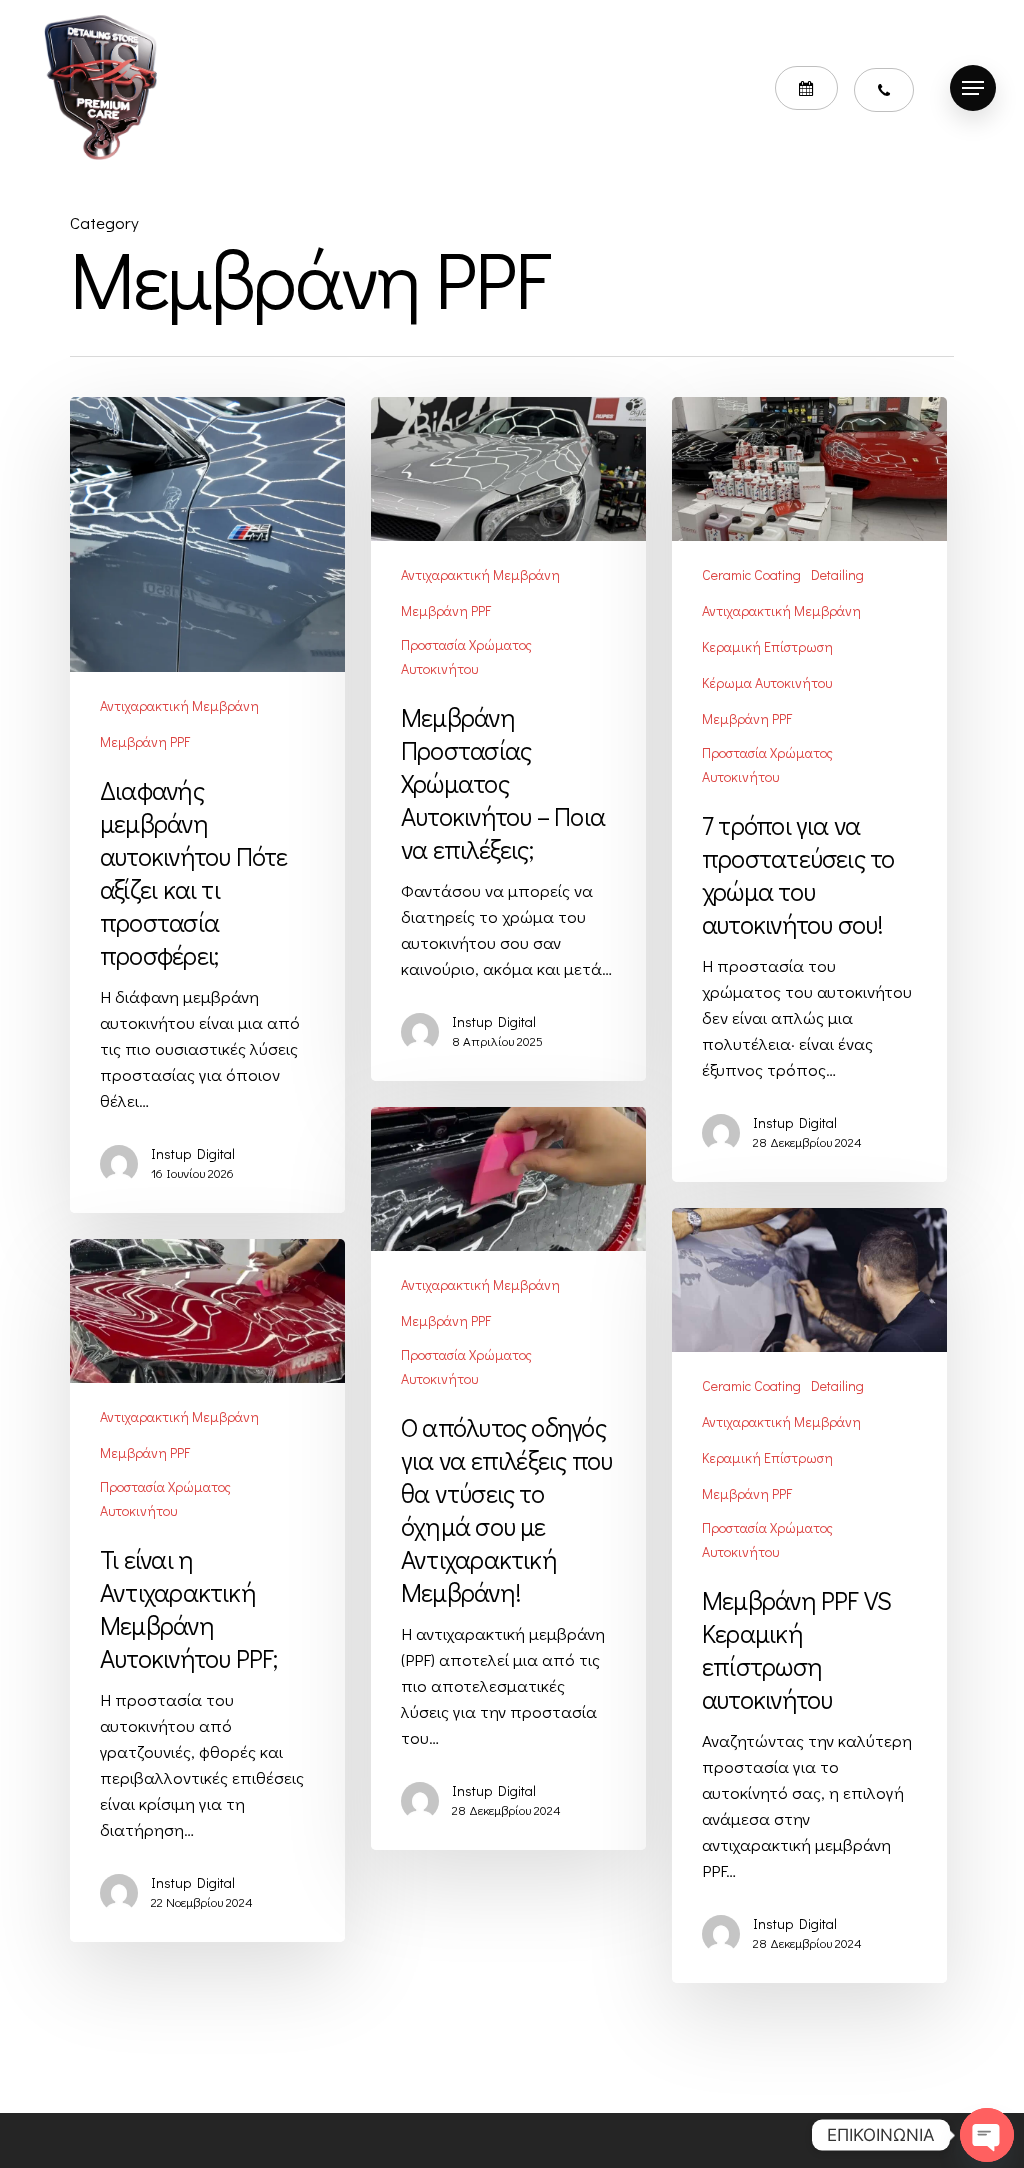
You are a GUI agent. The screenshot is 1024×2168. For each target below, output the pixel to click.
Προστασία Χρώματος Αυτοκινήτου (466, 656)
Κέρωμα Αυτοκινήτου (767, 682)
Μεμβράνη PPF (145, 741)
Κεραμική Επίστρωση (767, 646)
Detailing (837, 574)
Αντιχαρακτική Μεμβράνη (179, 705)
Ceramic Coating (751, 574)
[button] (973, 88)
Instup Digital (193, 1153)
